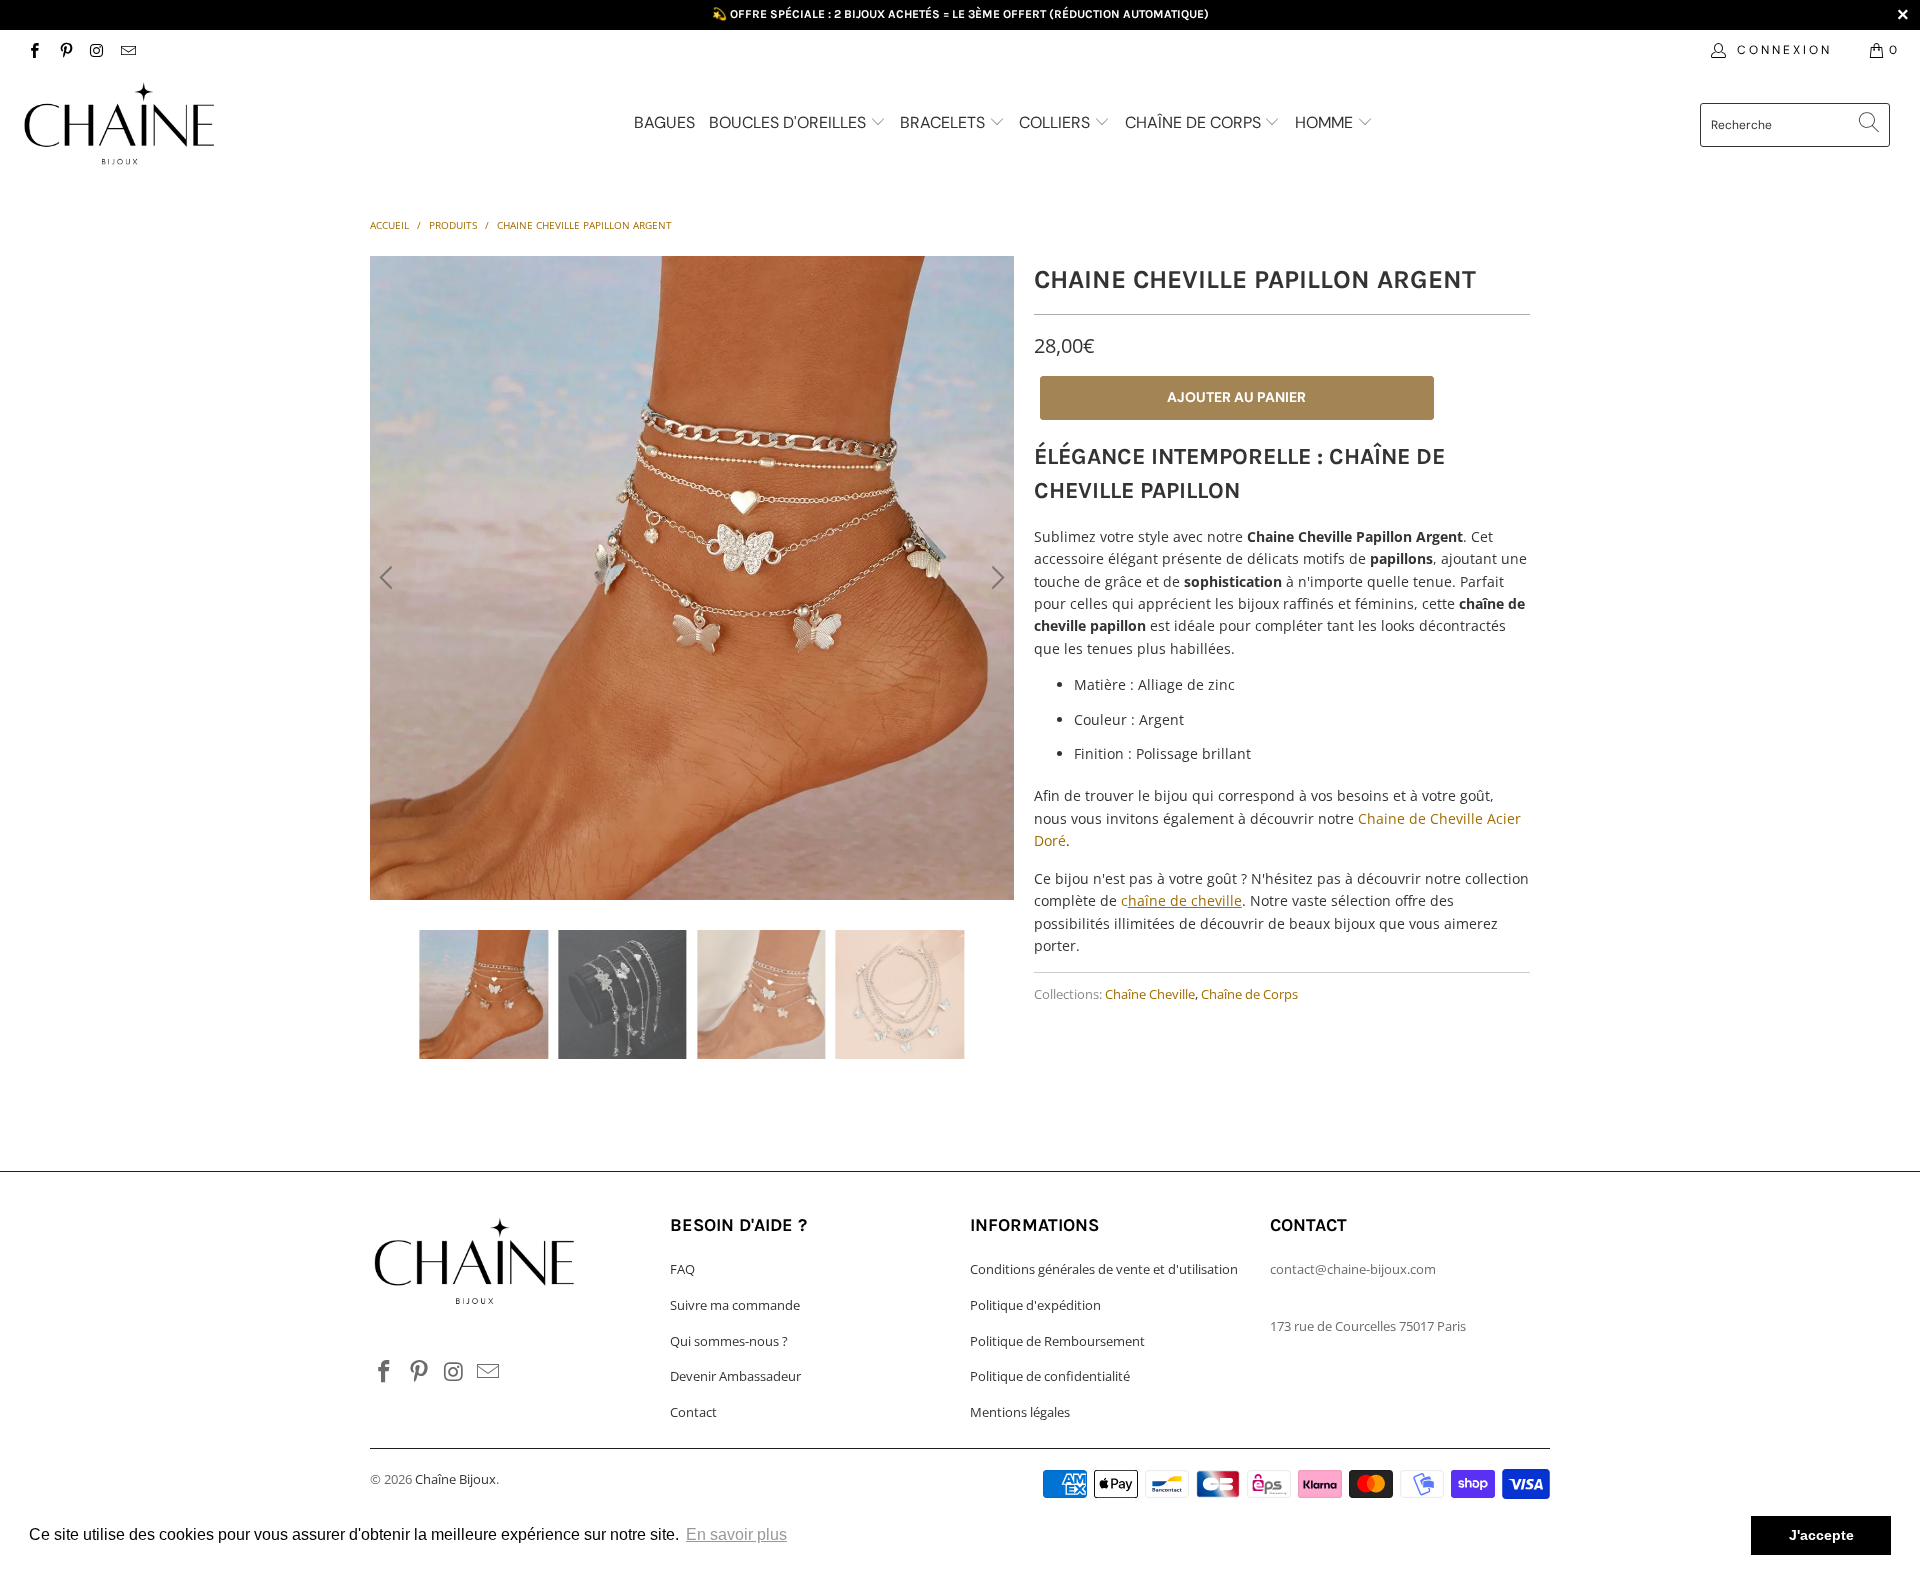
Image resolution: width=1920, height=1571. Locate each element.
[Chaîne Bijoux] (163, 127)
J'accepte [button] (1821, 1535)
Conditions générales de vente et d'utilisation (1104, 1269)
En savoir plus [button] (736, 1534)
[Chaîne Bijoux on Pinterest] (64, 49)
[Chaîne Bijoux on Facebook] (33, 49)
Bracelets (944, 122)
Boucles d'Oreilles (789, 122)
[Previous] (389, 578)
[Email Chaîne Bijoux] (127, 49)
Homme (1326, 122)
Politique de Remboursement (1057, 1341)
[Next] (995, 578)
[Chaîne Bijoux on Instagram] (96, 49)
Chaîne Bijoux (455, 1479)
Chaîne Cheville (1150, 994)
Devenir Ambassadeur (735, 1376)
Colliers (1056, 122)
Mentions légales (1020, 1412)
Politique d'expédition (1035, 1305)
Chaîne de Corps (1195, 122)
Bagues (664, 122)
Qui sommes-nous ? (729, 1341)
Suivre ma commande (735, 1305)
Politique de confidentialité (1050, 1376)
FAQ (682, 1269)
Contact (693, 1412)
